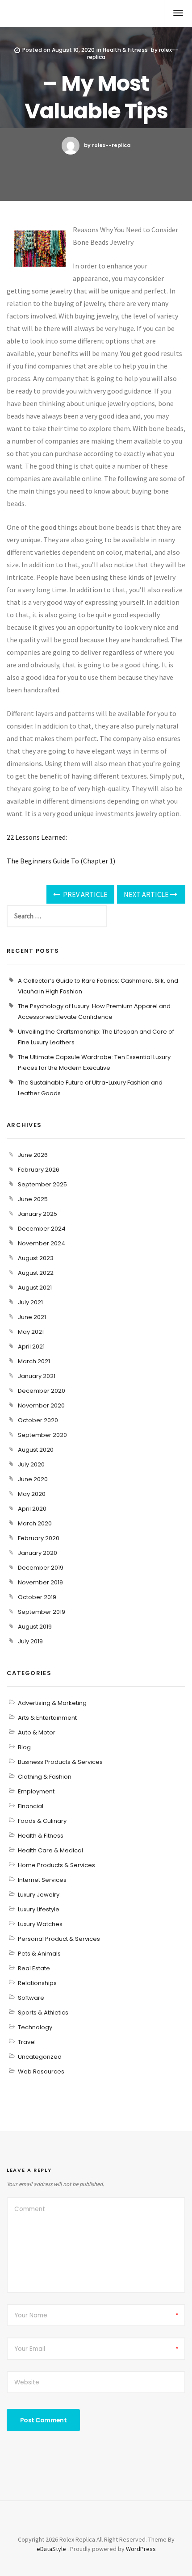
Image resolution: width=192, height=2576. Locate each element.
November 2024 (42, 1243)
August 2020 (36, 1450)
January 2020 (38, 1553)
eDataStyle (51, 2549)
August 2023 (36, 1258)
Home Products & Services (56, 1865)
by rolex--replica (107, 145)
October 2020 (38, 1420)
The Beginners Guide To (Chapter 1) (61, 861)
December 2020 (42, 1391)
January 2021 (37, 1376)
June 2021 (32, 1317)
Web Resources (41, 2071)
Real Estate (34, 1968)
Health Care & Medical (50, 1850)
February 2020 (39, 1538)
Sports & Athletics (43, 2013)
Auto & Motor (37, 1732)
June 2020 (33, 1479)
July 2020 (31, 1464)
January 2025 (38, 1214)
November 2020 (41, 1405)
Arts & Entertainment (47, 1718)
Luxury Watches (40, 1924)
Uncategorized (40, 2057)
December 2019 (41, 1568)
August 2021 (35, 1288)
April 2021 (31, 1347)
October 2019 (37, 1597)
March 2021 (34, 1361)
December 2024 (42, 1229)
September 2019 (42, 1612)
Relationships (37, 1983)
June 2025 (33, 1199)
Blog (24, 1747)
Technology (35, 2027)
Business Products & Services (60, 1762)
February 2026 (39, 1170)
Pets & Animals (39, 1954)
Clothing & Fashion (45, 1777)
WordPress (141, 2549)
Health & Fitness (125, 50)
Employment (36, 1791)
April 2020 (32, 1509)
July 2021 (30, 1302)
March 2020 (35, 1523)
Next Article (147, 894)
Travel (27, 2042)
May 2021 (31, 1332)
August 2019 (35, 1627)
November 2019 (40, 1582)
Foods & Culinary (42, 1821)
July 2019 (30, 1641)
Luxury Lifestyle (39, 1909)
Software (31, 1998)
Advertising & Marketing (52, 1703)
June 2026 (33, 1155)
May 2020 (32, 1494)
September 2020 (42, 1435)
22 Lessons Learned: (37, 837)
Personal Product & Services (59, 1939)
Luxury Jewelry (39, 1895)
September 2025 (42, 1184)
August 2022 (36, 1273)
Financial (31, 1806)
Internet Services (42, 1880)
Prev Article (85, 894)
